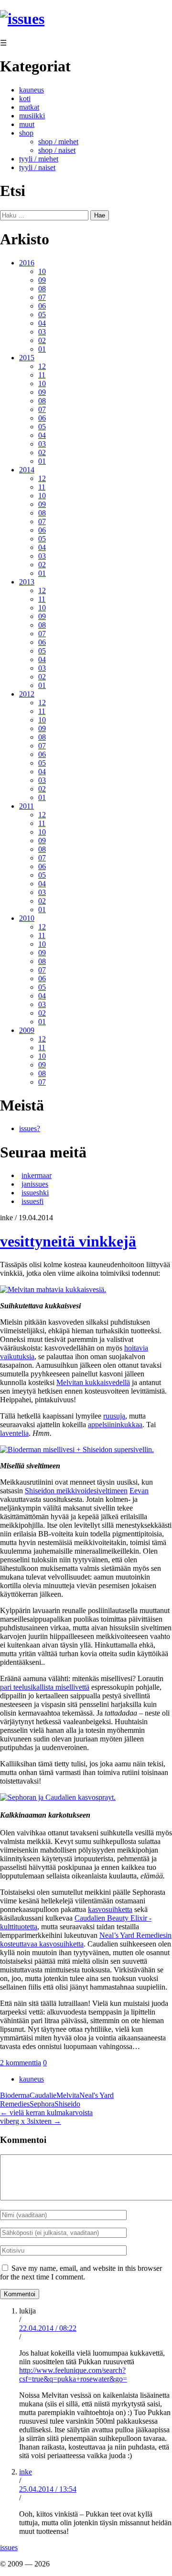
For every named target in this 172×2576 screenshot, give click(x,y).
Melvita (68, 2095)
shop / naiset (57, 150)
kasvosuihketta (110, 1909)
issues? (30, 1128)
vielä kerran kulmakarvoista (46, 2112)
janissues (35, 1184)
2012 (27, 694)
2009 (27, 1030)
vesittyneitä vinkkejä (68, 1241)
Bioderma (15, 2095)
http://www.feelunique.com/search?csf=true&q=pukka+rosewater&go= (73, 2375)
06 (42, 306)
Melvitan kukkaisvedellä (93, 1382)
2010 (27, 918)
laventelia (14, 1433)
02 (42, 340)
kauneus (32, 90)
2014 (27, 470)
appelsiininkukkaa (115, 1425)
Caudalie (43, 2095)
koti (25, 98)
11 (42, 375)
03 (42, 332)
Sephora (42, 2104)
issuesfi (32, 1201)
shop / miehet (58, 142)
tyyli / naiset (37, 167)
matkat (29, 107)
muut (27, 124)
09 (42, 280)
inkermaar (37, 1175)
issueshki (35, 1193)
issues (9, 2547)
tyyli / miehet (39, 159)
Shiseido (67, 2104)
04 (42, 323)
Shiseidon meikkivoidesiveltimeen (76, 1491)
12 (42, 366)
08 (42, 289)
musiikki (32, 116)
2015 (27, 358)
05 (42, 315)
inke (26, 2472)
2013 (27, 582)
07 (42, 297)
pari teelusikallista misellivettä (45, 1687)
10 (42, 271)
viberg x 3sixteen (31, 2121)
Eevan (139, 1491)
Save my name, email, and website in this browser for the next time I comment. (81, 2273)
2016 (27, 263)
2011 (27, 806)
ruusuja (114, 1416)
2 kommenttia (21, 2063)
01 (42, 349)
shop (26, 133)
